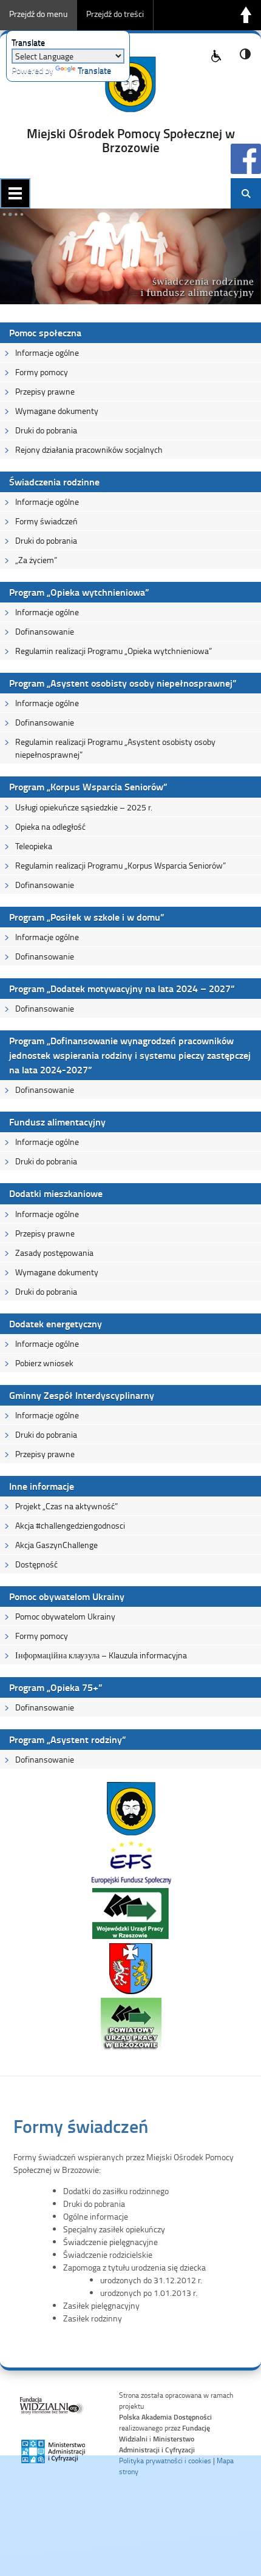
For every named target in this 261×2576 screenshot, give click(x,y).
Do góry (246, 15)
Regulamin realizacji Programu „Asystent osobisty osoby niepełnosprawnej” (115, 748)
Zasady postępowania (54, 1253)
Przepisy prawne (45, 391)
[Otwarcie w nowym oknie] (131, 1833)
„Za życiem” (36, 560)
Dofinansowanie (45, 631)
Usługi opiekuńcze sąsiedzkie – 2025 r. (84, 807)
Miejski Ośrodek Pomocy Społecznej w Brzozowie (131, 140)
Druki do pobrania (46, 430)
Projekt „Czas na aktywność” (66, 1506)
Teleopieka (34, 846)
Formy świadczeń (46, 521)
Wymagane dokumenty (57, 411)
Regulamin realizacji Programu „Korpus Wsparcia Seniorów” (120, 865)
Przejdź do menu (38, 14)
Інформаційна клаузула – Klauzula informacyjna (101, 1655)
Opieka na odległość (50, 826)
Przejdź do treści (115, 14)
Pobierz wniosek (44, 1363)
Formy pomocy (42, 372)
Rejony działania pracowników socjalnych (89, 449)
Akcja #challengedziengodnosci (70, 1525)
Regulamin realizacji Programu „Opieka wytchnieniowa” (114, 651)
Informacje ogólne (47, 352)
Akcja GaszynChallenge (56, 1545)
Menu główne (15, 193)
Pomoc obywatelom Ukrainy (65, 1616)
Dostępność (36, 1564)
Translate (94, 70)
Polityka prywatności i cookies (165, 2461)
